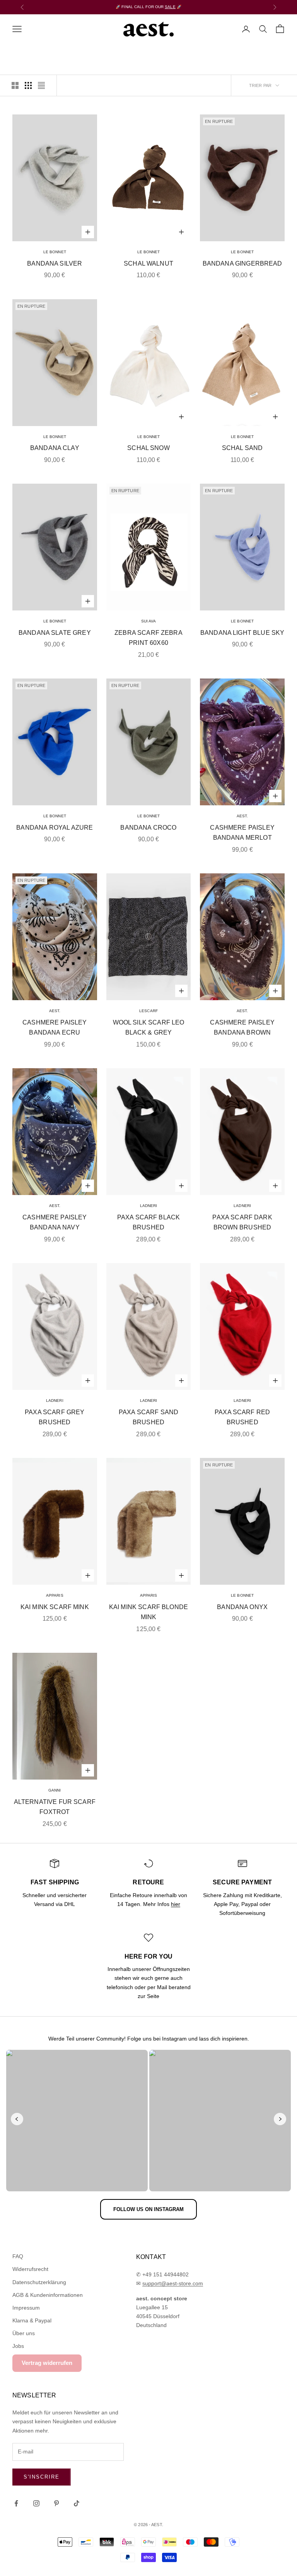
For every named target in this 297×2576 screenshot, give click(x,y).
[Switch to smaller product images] (28, 85)
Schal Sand (242, 448)
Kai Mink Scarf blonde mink (148, 1612)
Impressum (26, 2308)
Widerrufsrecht (30, 2269)
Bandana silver (55, 263)
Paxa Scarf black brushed (149, 1222)
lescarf (148, 1011)
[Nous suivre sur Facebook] (16, 2503)
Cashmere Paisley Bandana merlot (242, 833)
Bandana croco (148, 828)
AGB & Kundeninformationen (48, 2295)
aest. (242, 816)
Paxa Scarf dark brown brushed (242, 1222)
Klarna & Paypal (32, 2320)
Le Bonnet (55, 252)
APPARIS (55, 1595)
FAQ (18, 2256)
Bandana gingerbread (242, 263)
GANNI (55, 1790)
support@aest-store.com (173, 2283)
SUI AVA (149, 621)
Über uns (24, 2333)
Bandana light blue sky (242, 633)
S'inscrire (42, 2477)
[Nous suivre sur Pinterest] (56, 2503)
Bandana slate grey (55, 633)
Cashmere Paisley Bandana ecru (55, 1028)
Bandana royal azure (55, 828)
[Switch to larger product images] (15, 85)
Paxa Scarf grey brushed (55, 1417)
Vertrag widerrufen (47, 2363)
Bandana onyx (242, 1607)
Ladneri (149, 1206)
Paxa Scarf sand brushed (148, 1417)
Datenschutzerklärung (39, 2282)
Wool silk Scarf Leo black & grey (149, 1028)
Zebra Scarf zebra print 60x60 (148, 638)
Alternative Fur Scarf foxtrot (55, 1807)
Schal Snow (148, 448)
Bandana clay (55, 448)
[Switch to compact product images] (41, 85)
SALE (170, 7)
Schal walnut (148, 263)
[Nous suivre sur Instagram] (36, 2503)
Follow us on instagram (148, 2209)
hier (176, 1904)
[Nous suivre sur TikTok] (77, 2503)
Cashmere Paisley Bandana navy (55, 1222)
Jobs (18, 2346)
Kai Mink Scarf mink (55, 1607)
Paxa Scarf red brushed (242, 1417)
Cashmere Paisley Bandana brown (242, 1028)
